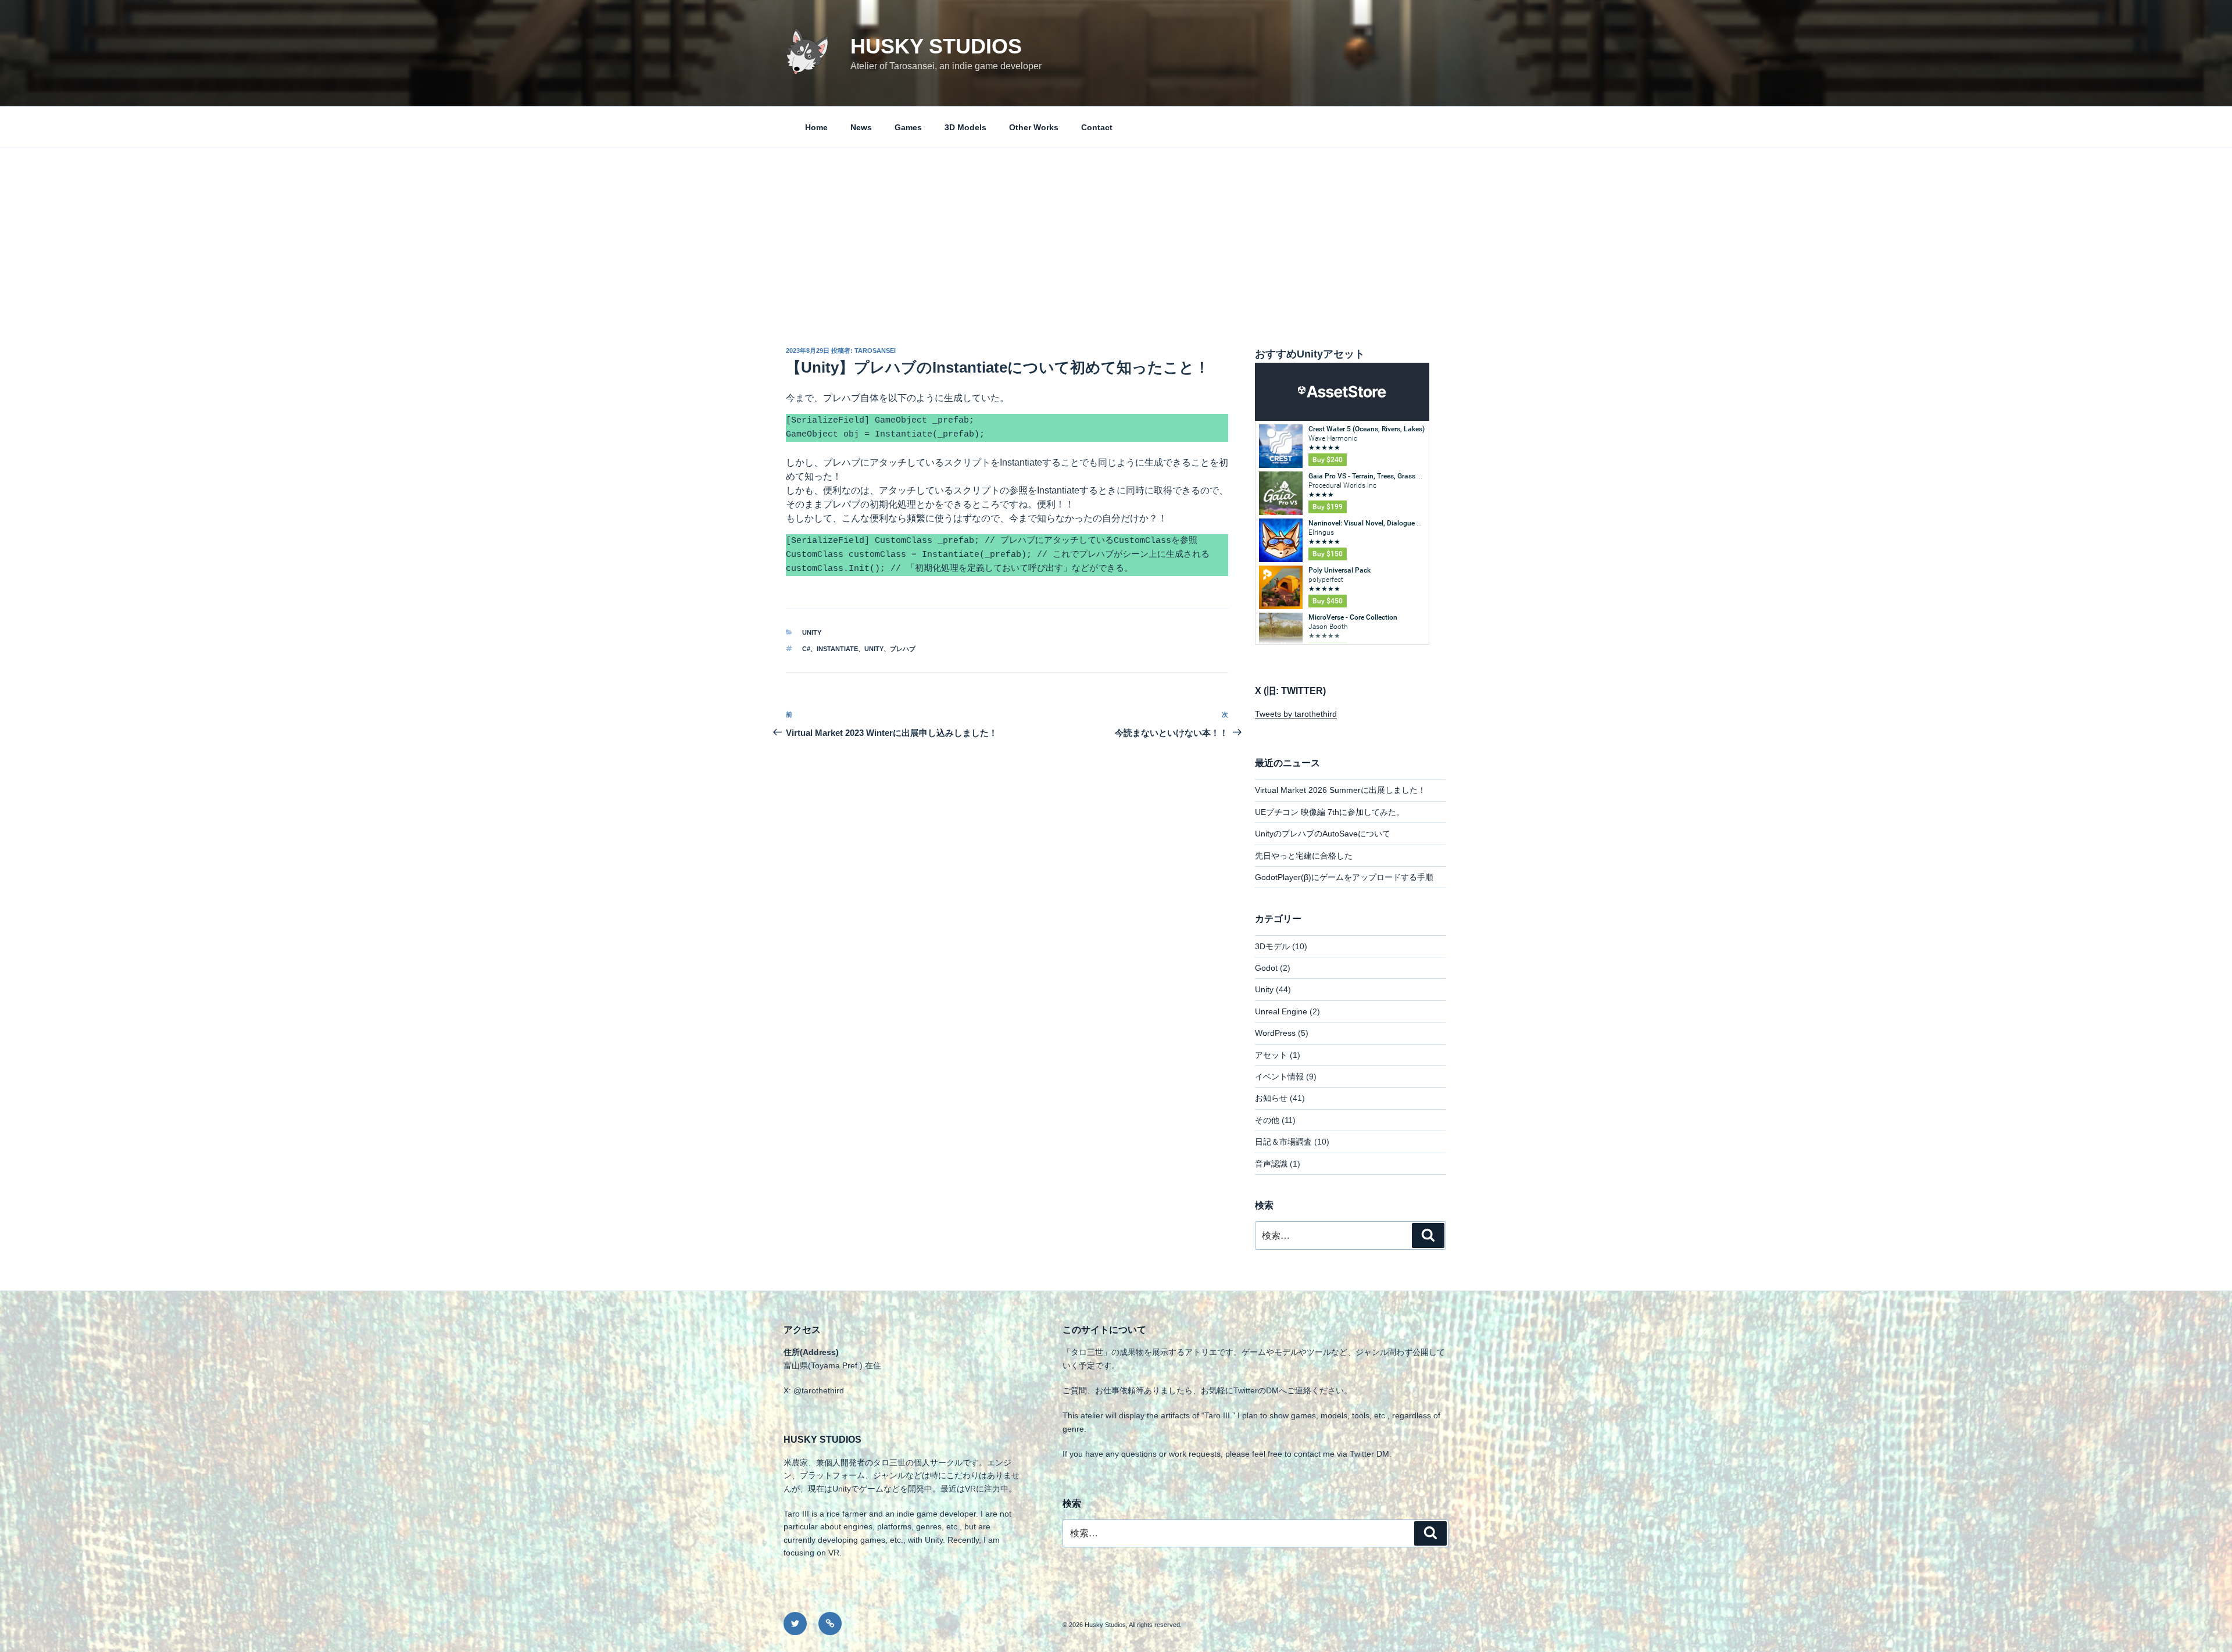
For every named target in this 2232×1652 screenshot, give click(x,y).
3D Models (965, 127)
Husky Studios (936, 46)
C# (806, 649)
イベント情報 (1279, 1077)
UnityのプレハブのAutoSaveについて (1323, 834)
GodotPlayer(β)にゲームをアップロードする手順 (1344, 877)
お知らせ (1271, 1098)
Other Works (1034, 127)
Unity (812, 632)
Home (816, 127)
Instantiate (837, 649)
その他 (1267, 1120)
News (861, 127)
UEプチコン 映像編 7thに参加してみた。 (1330, 812)
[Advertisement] (1116, 235)
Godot (1266, 968)
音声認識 (1271, 1164)
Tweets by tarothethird (1296, 714)
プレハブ (903, 649)
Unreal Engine (1281, 1011)
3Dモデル (1272, 946)
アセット (1271, 1055)
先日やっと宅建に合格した (1304, 856)
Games (908, 127)
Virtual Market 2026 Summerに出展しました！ (1340, 790)
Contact (1097, 127)
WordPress (1275, 1033)
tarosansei (875, 351)
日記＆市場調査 (1283, 1142)
